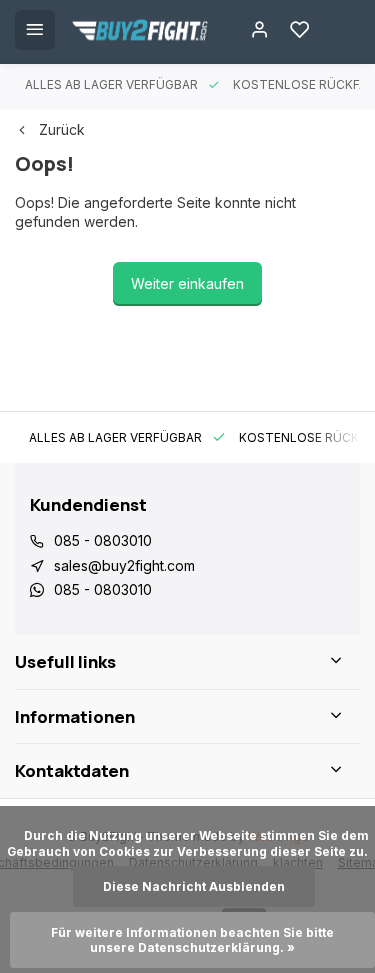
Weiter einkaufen (187, 283)
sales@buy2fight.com (124, 565)
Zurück (62, 129)
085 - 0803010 (103, 540)
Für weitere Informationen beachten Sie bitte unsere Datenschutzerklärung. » (194, 940)
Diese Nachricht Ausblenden (194, 886)
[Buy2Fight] (140, 30)
